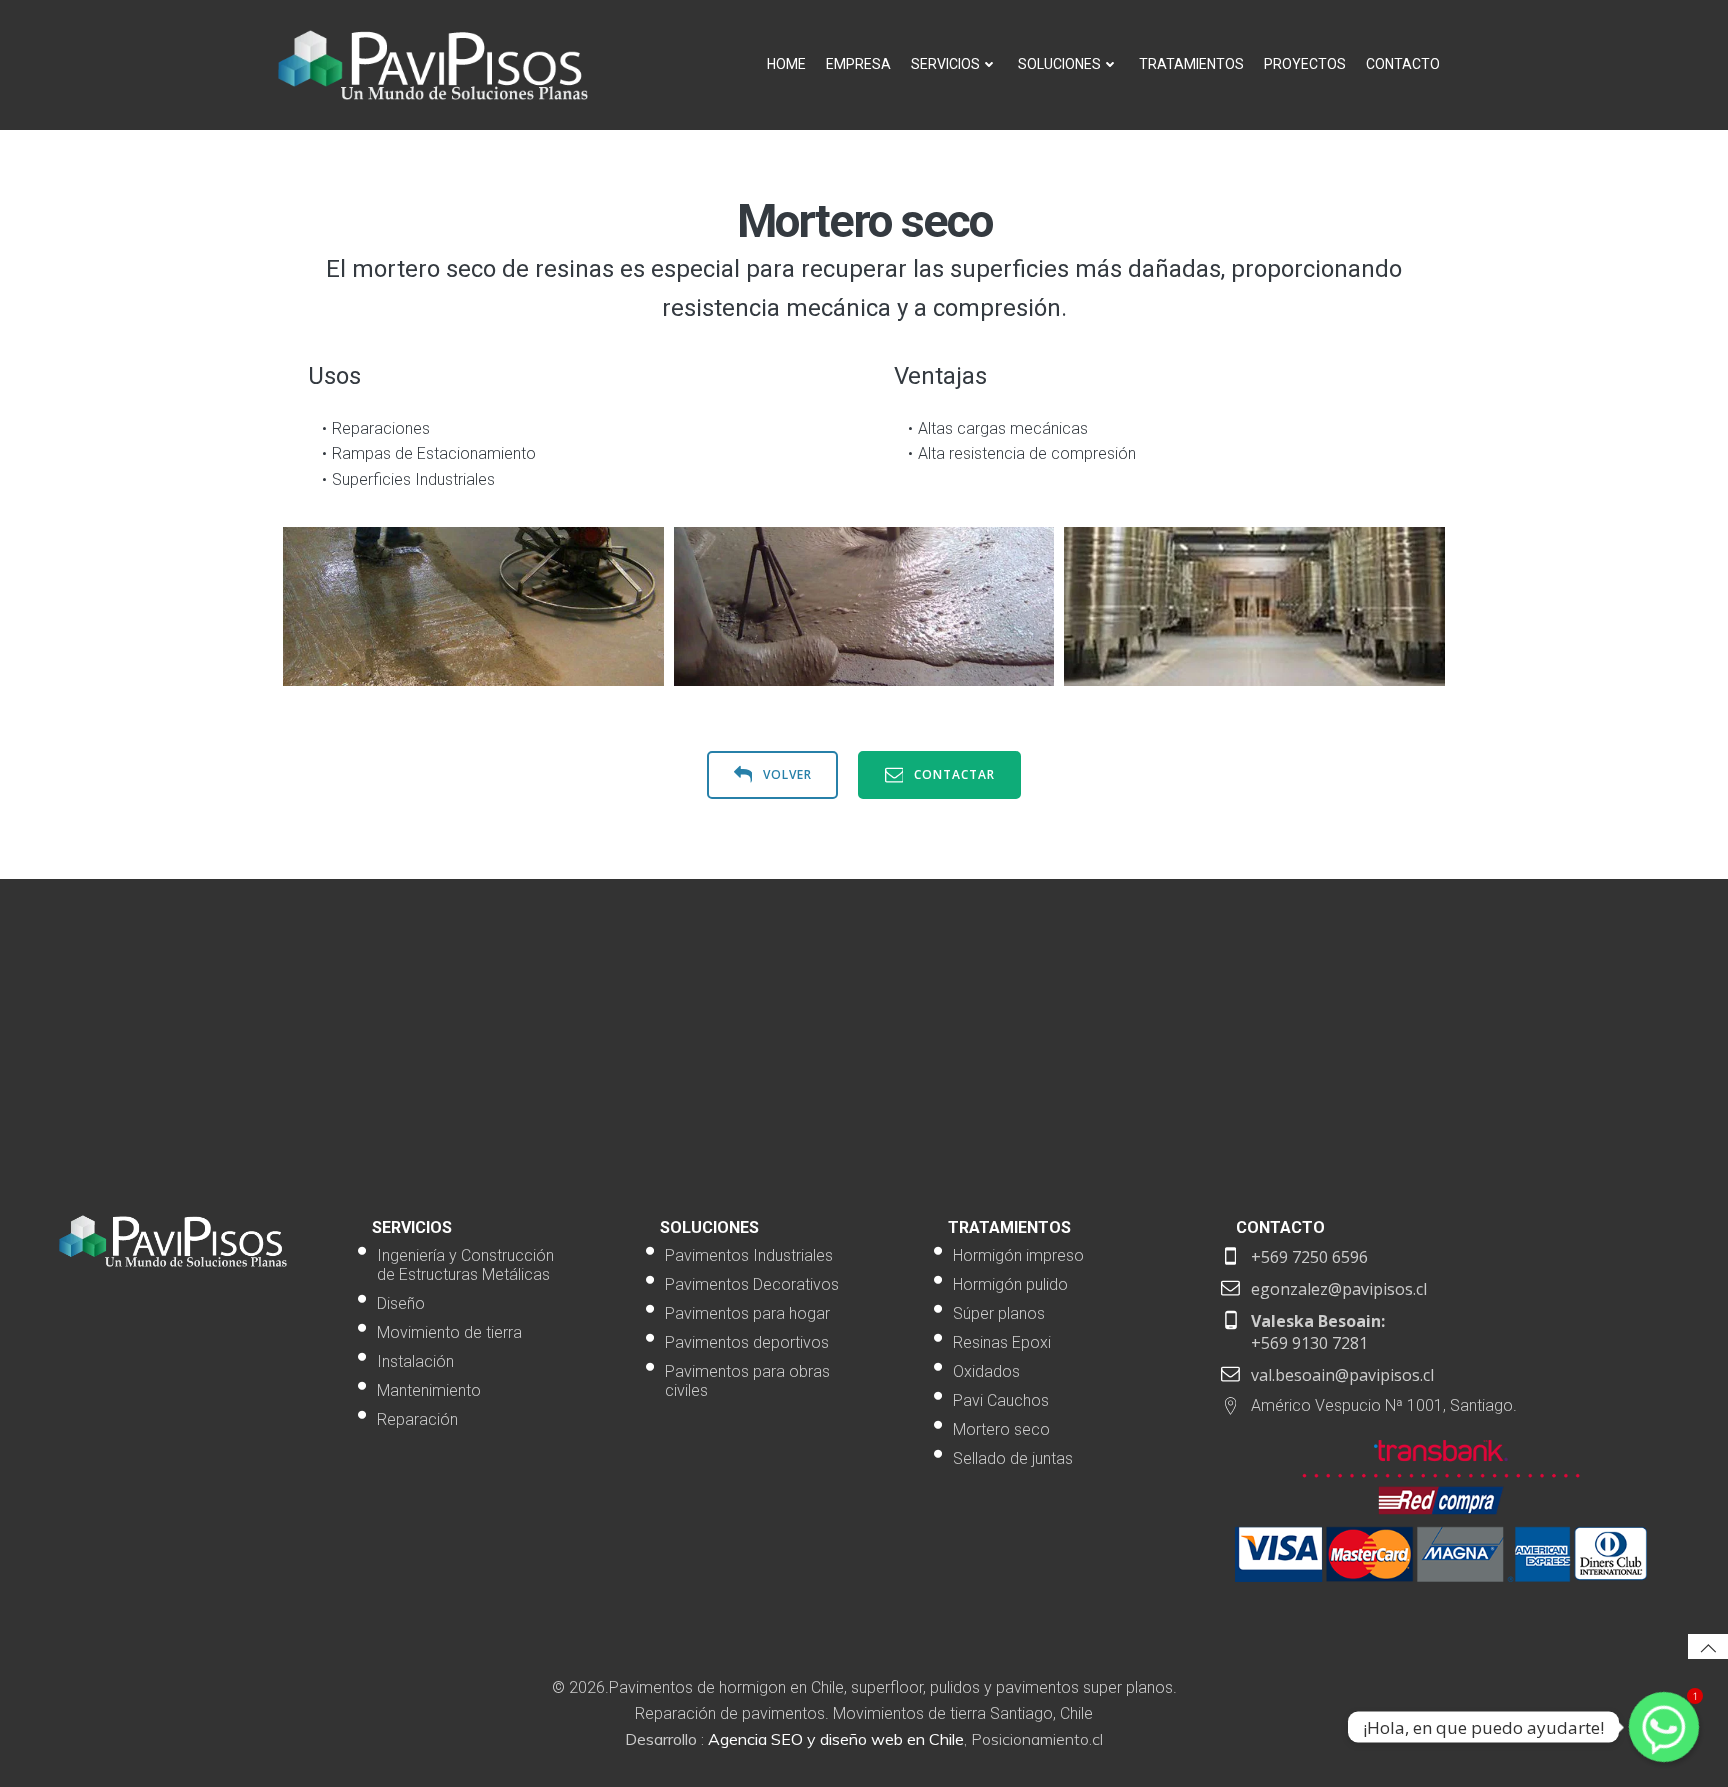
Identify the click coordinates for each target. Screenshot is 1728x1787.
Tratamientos (1191, 64)
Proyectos (1305, 64)
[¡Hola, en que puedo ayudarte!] (1664, 1727)
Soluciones (1059, 64)
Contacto (1403, 64)
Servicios (945, 64)
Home (786, 64)
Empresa (858, 64)
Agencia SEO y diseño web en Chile (836, 1739)
